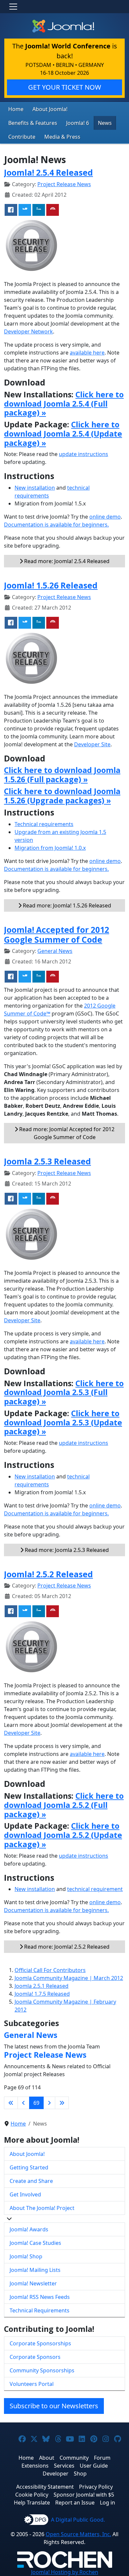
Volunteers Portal (32, 2384)
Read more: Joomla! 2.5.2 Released (66, 1947)
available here (87, 353)
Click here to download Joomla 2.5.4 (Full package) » (64, 404)
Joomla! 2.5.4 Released (48, 172)
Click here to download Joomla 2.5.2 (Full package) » (64, 1805)
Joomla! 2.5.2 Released (48, 1574)
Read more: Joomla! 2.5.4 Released (66, 561)
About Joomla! (50, 109)
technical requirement (95, 1889)
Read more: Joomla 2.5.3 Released (66, 1550)
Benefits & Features (33, 123)
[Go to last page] (62, 2103)
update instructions (84, 454)
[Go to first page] (11, 2103)
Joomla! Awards (29, 2229)
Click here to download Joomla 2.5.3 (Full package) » (64, 1392)
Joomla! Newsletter (33, 2283)
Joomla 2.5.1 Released (42, 1986)
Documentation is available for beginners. (56, 525)
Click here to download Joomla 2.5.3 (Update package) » (63, 1422)
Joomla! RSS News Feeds (40, 2297)
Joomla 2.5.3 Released (47, 1161)
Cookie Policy (32, 2495)
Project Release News (64, 184)
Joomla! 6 (78, 123)
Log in (107, 2503)
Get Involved (25, 2194)
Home (16, 109)
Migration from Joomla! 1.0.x (50, 848)
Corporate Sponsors (35, 2357)
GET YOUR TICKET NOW (65, 87)
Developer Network (28, 331)
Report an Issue (75, 2503)
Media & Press (62, 137)
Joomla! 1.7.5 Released (42, 1994)
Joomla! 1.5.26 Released (51, 585)
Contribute (22, 137)
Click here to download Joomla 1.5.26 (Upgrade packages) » (62, 796)
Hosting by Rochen (65, 2572)
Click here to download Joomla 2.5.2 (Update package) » (63, 1835)
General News (55, 951)
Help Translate (32, 2503)
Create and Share (31, 2181)
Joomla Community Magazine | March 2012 (69, 1978)
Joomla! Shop (26, 2256)
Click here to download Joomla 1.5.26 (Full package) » (62, 775)
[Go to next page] (49, 2103)
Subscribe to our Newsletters (54, 2406)
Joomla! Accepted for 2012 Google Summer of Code (57, 935)
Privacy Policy (96, 2487)
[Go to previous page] (23, 2103)
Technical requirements (44, 824)
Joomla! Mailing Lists (35, 2270)
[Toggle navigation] (13, 7)
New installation (35, 488)
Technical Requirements (40, 2310)
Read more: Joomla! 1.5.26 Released (66, 905)
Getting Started (29, 2167)
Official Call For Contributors (50, 1970)
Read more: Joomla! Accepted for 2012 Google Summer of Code (66, 1133)
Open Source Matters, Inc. (78, 2534)
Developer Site (92, 744)
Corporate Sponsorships (40, 2343)
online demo (105, 517)
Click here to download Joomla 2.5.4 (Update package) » (63, 434)
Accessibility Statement (45, 2487)
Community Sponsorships (42, 2370)
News (105, 123)
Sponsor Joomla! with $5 (84, 2495)
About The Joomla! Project (42, 2208)
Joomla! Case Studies (35, 2243)
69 (36, 2103)
